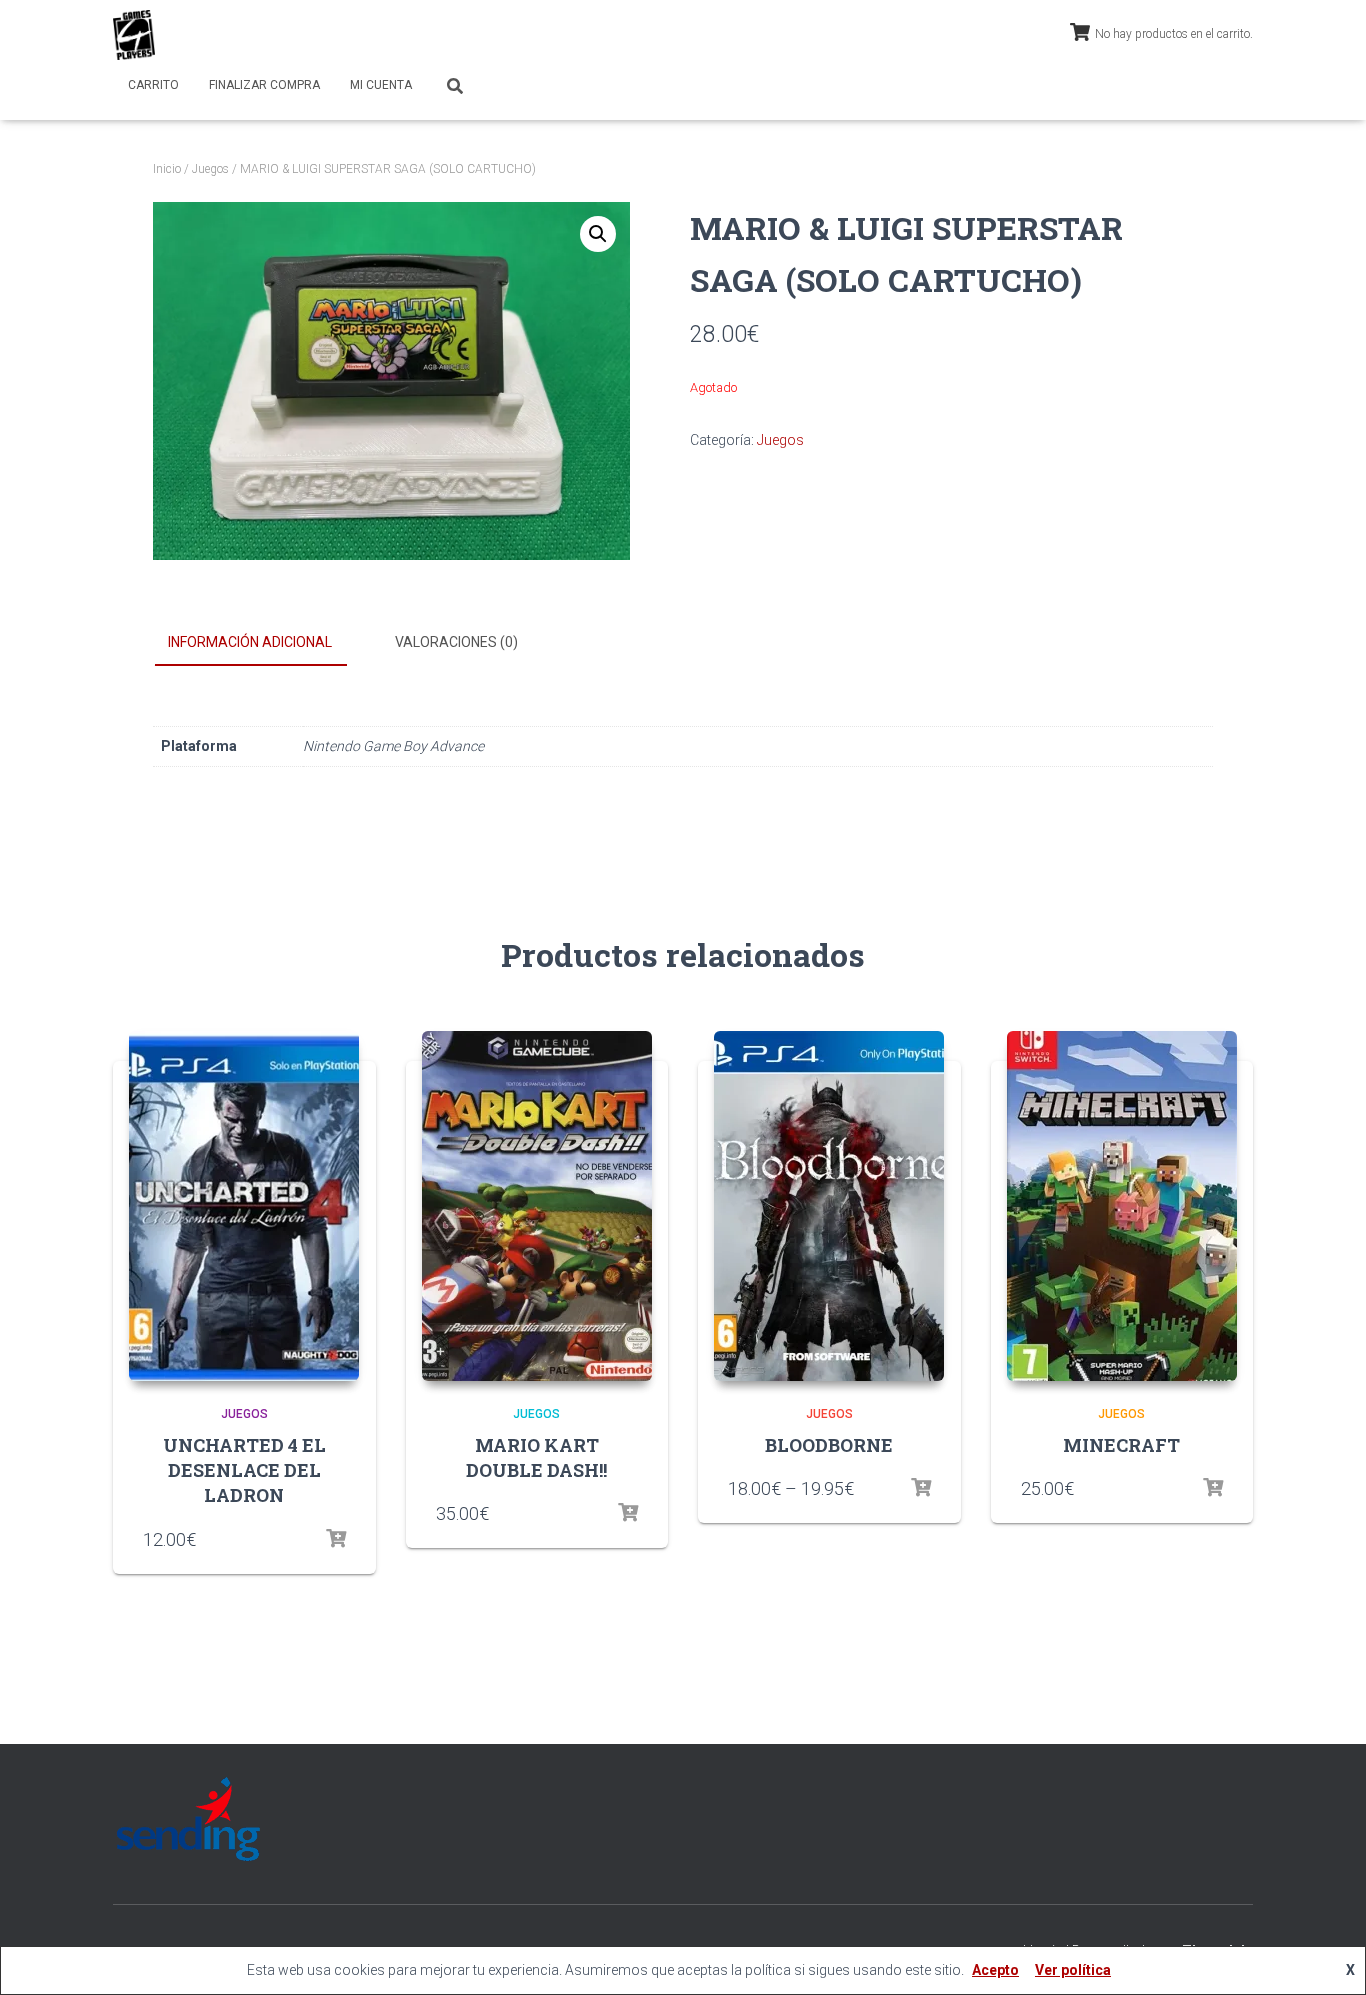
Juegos (210, 169)
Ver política (1073, 1970)
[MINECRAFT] (1122, 1206)
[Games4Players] (134, 35)
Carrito (153, 85)
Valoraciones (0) (456, 642)
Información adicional (250, 642)
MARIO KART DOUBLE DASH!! (536, 1457)
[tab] (265, 643)
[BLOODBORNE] (829, 1206)
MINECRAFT (1121, 1445)
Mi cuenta (381, 85)
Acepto (995, 1970)
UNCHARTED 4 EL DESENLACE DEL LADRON (244, 1470)
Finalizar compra (264, 85)
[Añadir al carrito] (628, 1513)
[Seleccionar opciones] (336, 1539)
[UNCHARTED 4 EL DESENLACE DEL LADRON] (244, 1206)
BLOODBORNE (829, 1445)
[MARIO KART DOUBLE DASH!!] (537, 1206)
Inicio (167, 169)
